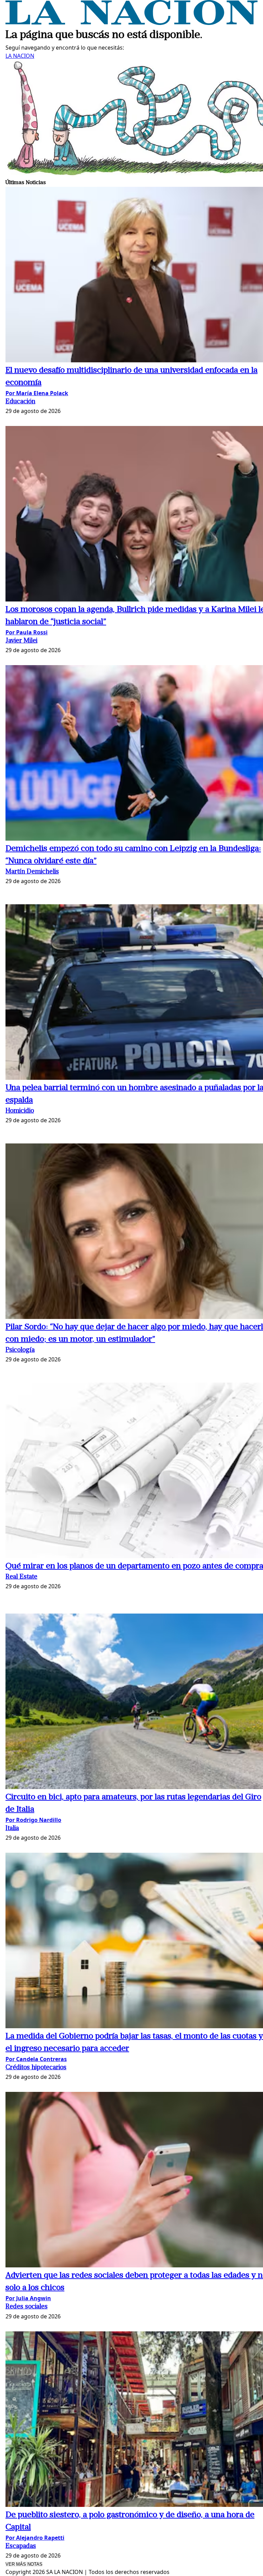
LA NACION (20, 56)
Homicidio (20, 1111)
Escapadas (21, 2546)
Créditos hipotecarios (36, 2068)
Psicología (20, 1350)
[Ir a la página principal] (131, 23)
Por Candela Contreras (36, 2059)
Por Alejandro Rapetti (35, 2538)
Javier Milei (21, 641)
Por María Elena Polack (37, 393)
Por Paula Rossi (27, 632)
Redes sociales (27, 2307)
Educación (20, 402)
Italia (12, 1829)
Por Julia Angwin (28, 2298)
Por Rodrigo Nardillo (33, 1820)
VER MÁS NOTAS (24, 2564)
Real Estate (21, 1577)
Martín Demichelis (32, 872)
